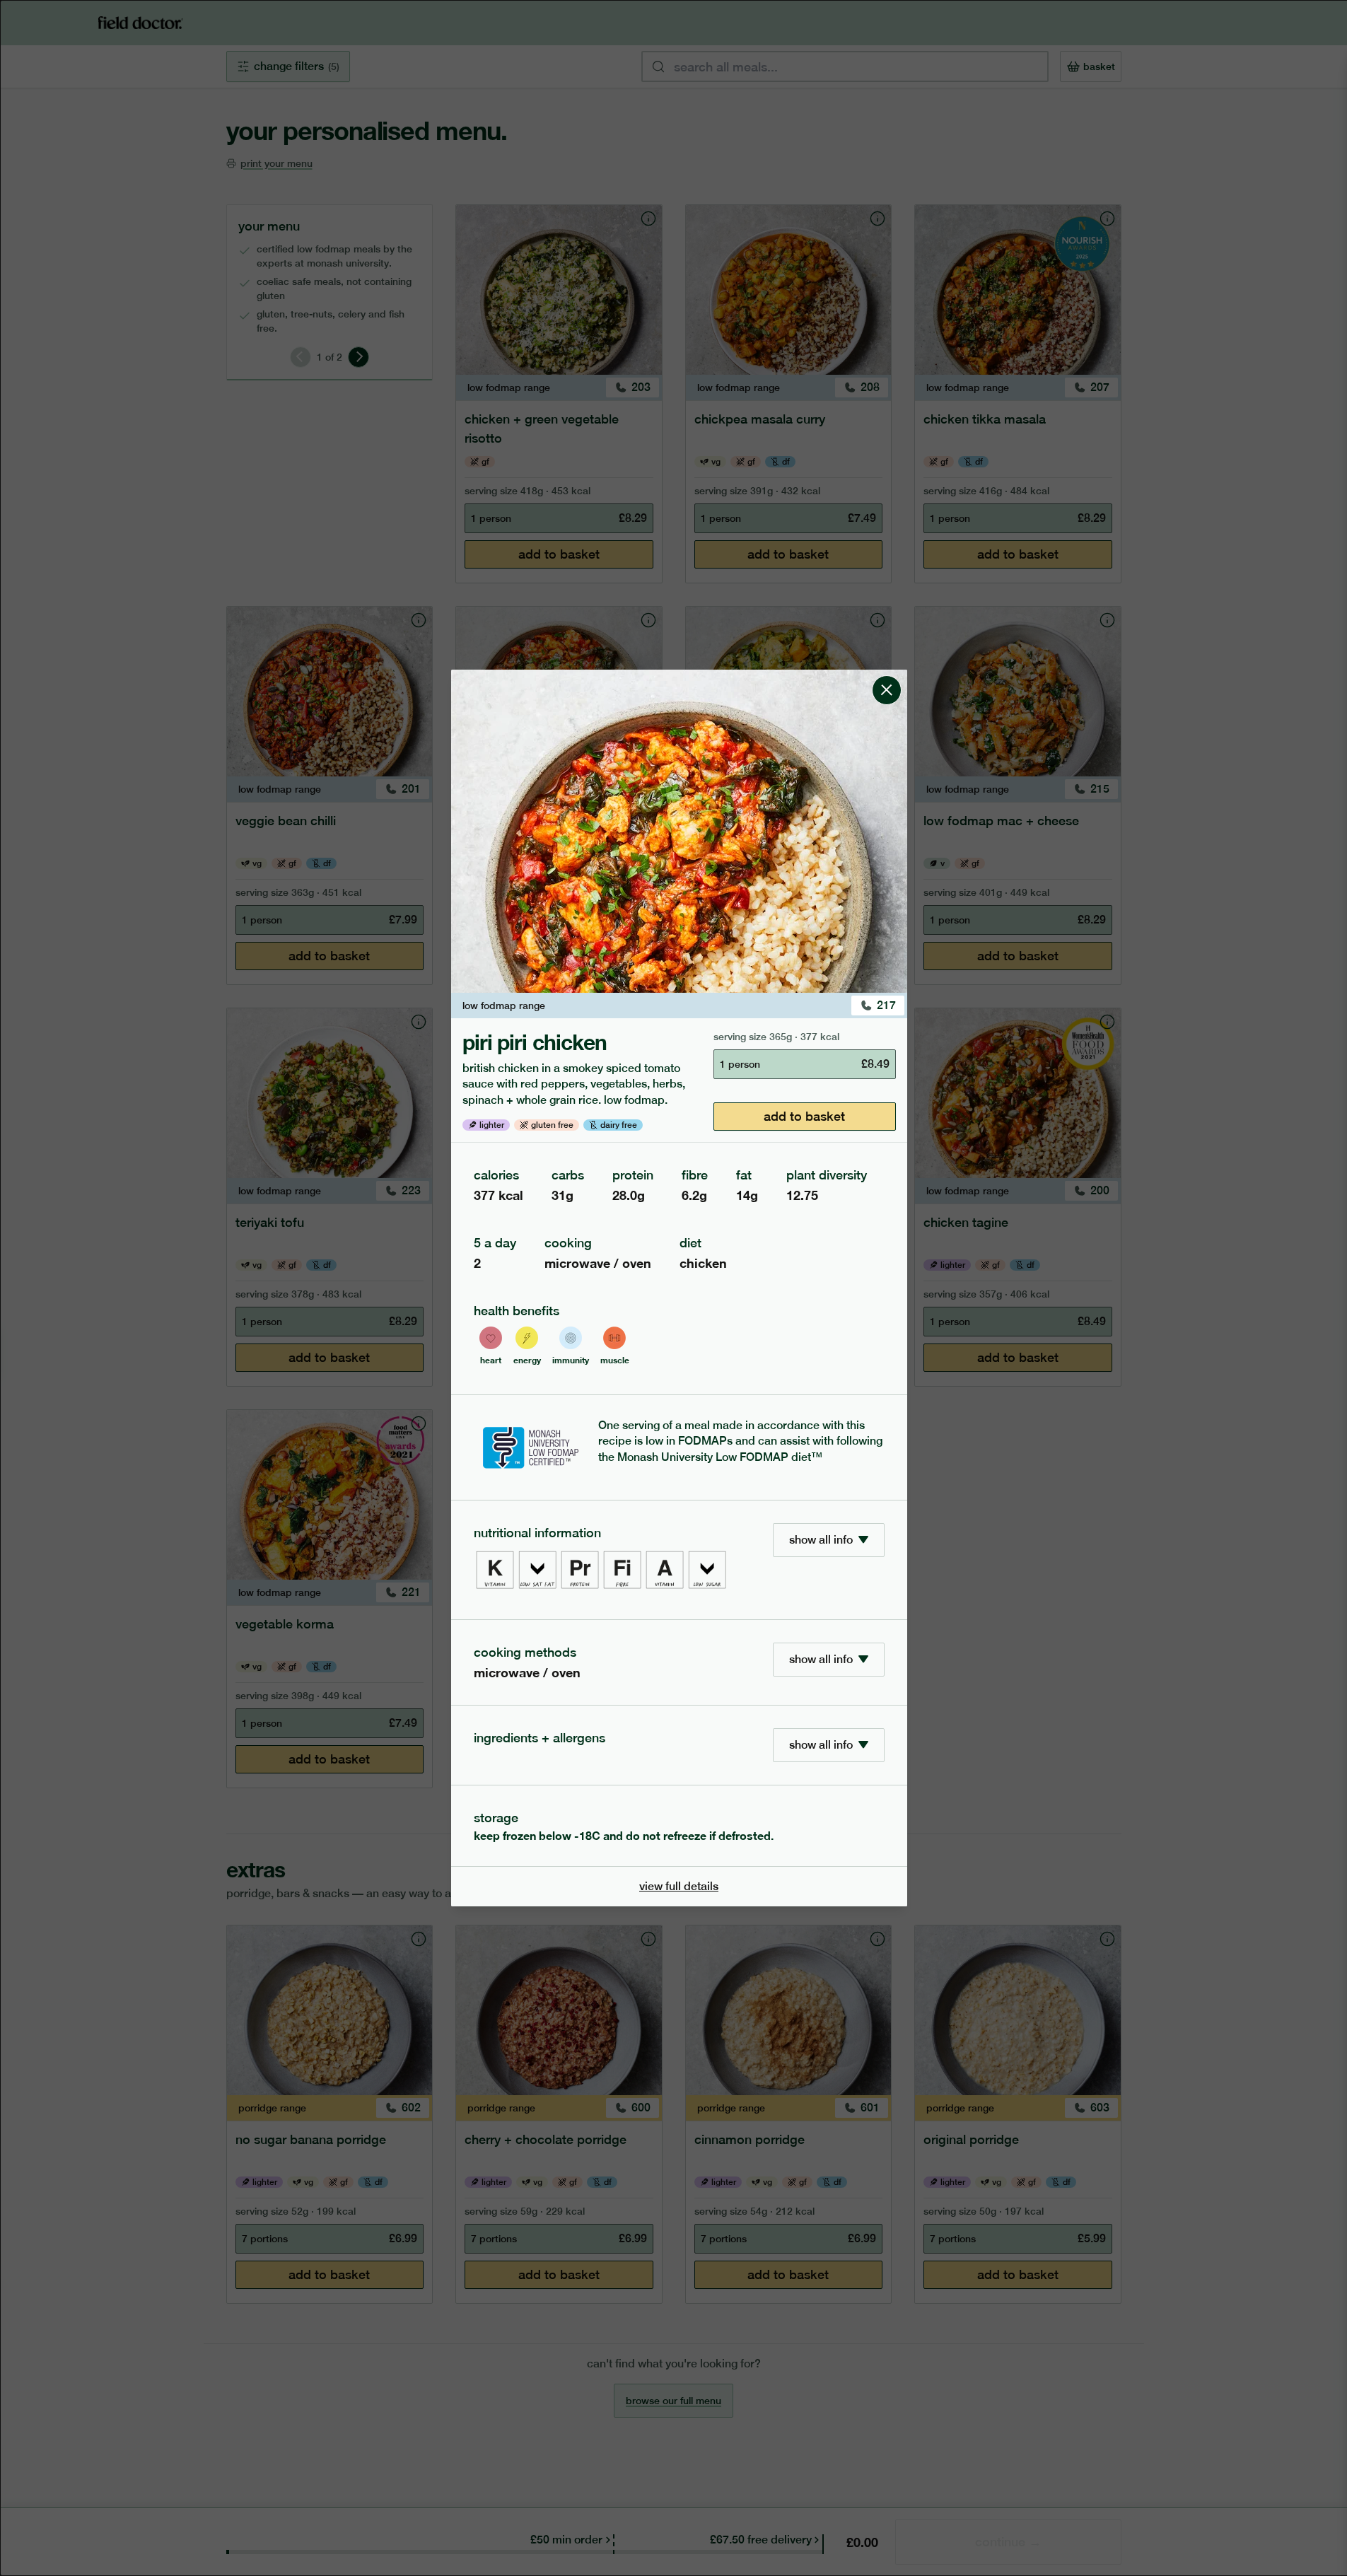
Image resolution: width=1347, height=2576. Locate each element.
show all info (821, 1540)
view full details (679, 1886)
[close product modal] (887, 675)
